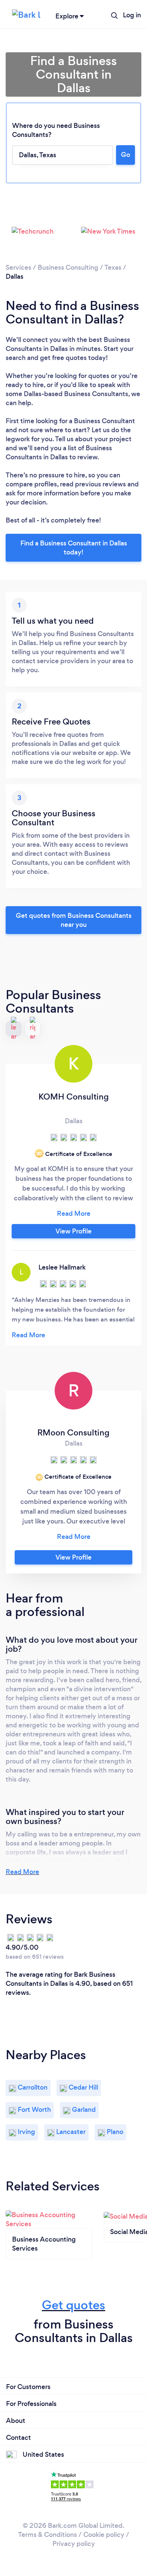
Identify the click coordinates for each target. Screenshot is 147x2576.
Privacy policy (74, 2544)
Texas (113, 267)
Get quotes (73, 2305)
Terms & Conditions (47, 2535)
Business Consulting (68, 267)
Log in (132, 15)
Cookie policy (104, 2535)
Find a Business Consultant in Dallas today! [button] (74, 548)
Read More (22, 1872)
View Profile (73, 1231)
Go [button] (126, 155)
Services (18, 267)
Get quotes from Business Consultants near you (74, 920)
